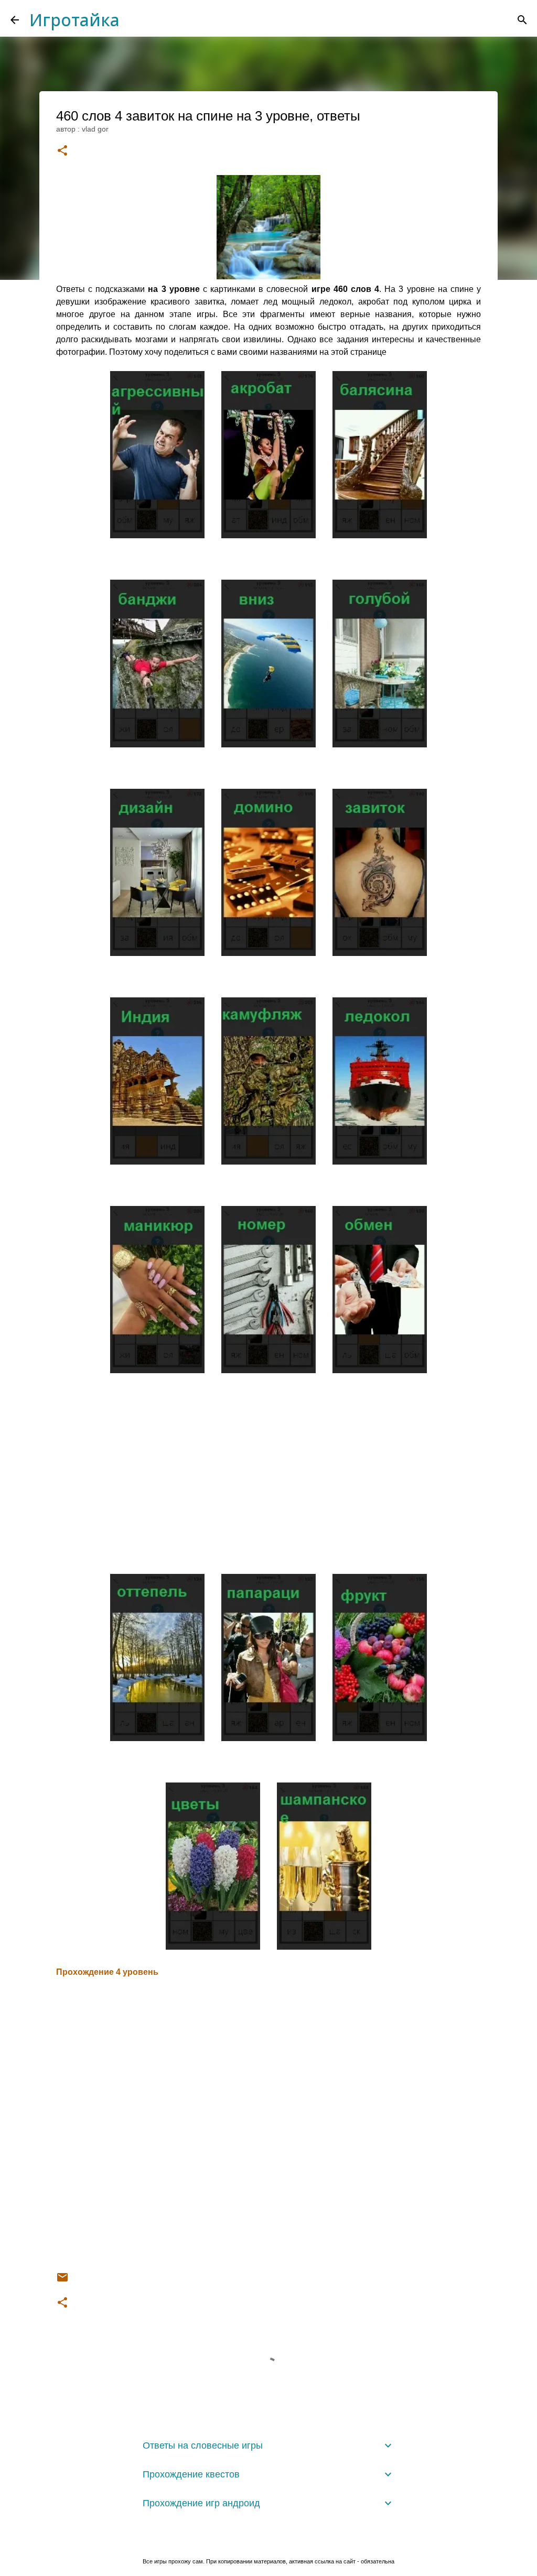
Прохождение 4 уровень (107, 1972)
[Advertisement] (268, 1463)
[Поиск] (522, 20)
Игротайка (74, 20)
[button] (62, 151)
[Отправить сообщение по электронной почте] (62, 2281)
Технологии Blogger (275, 2540)
